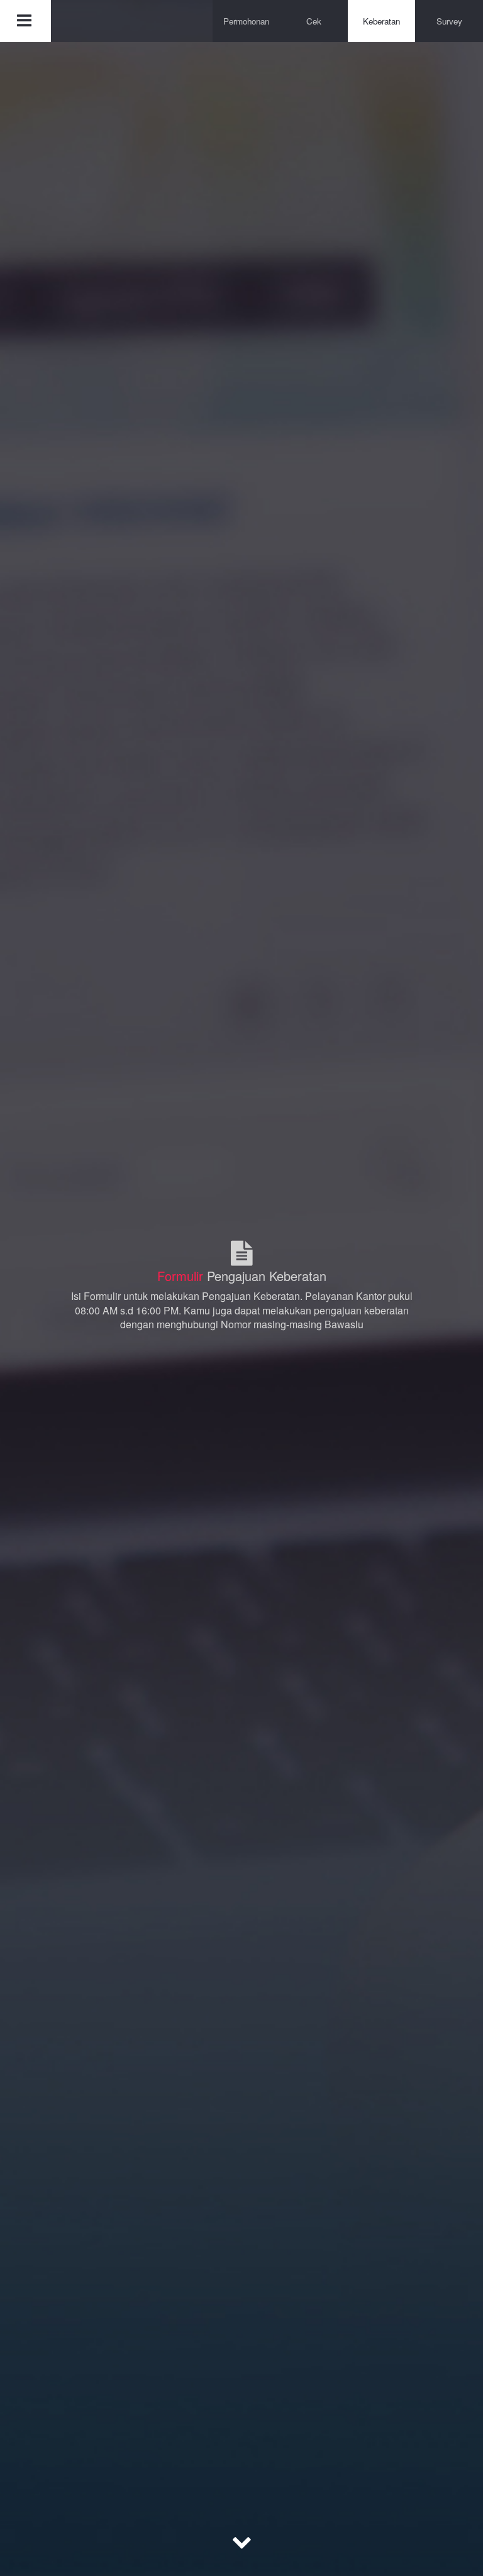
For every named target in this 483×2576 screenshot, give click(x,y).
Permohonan (246, 21)
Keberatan (381, 21)
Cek (314, 21)
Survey (449, 21)
